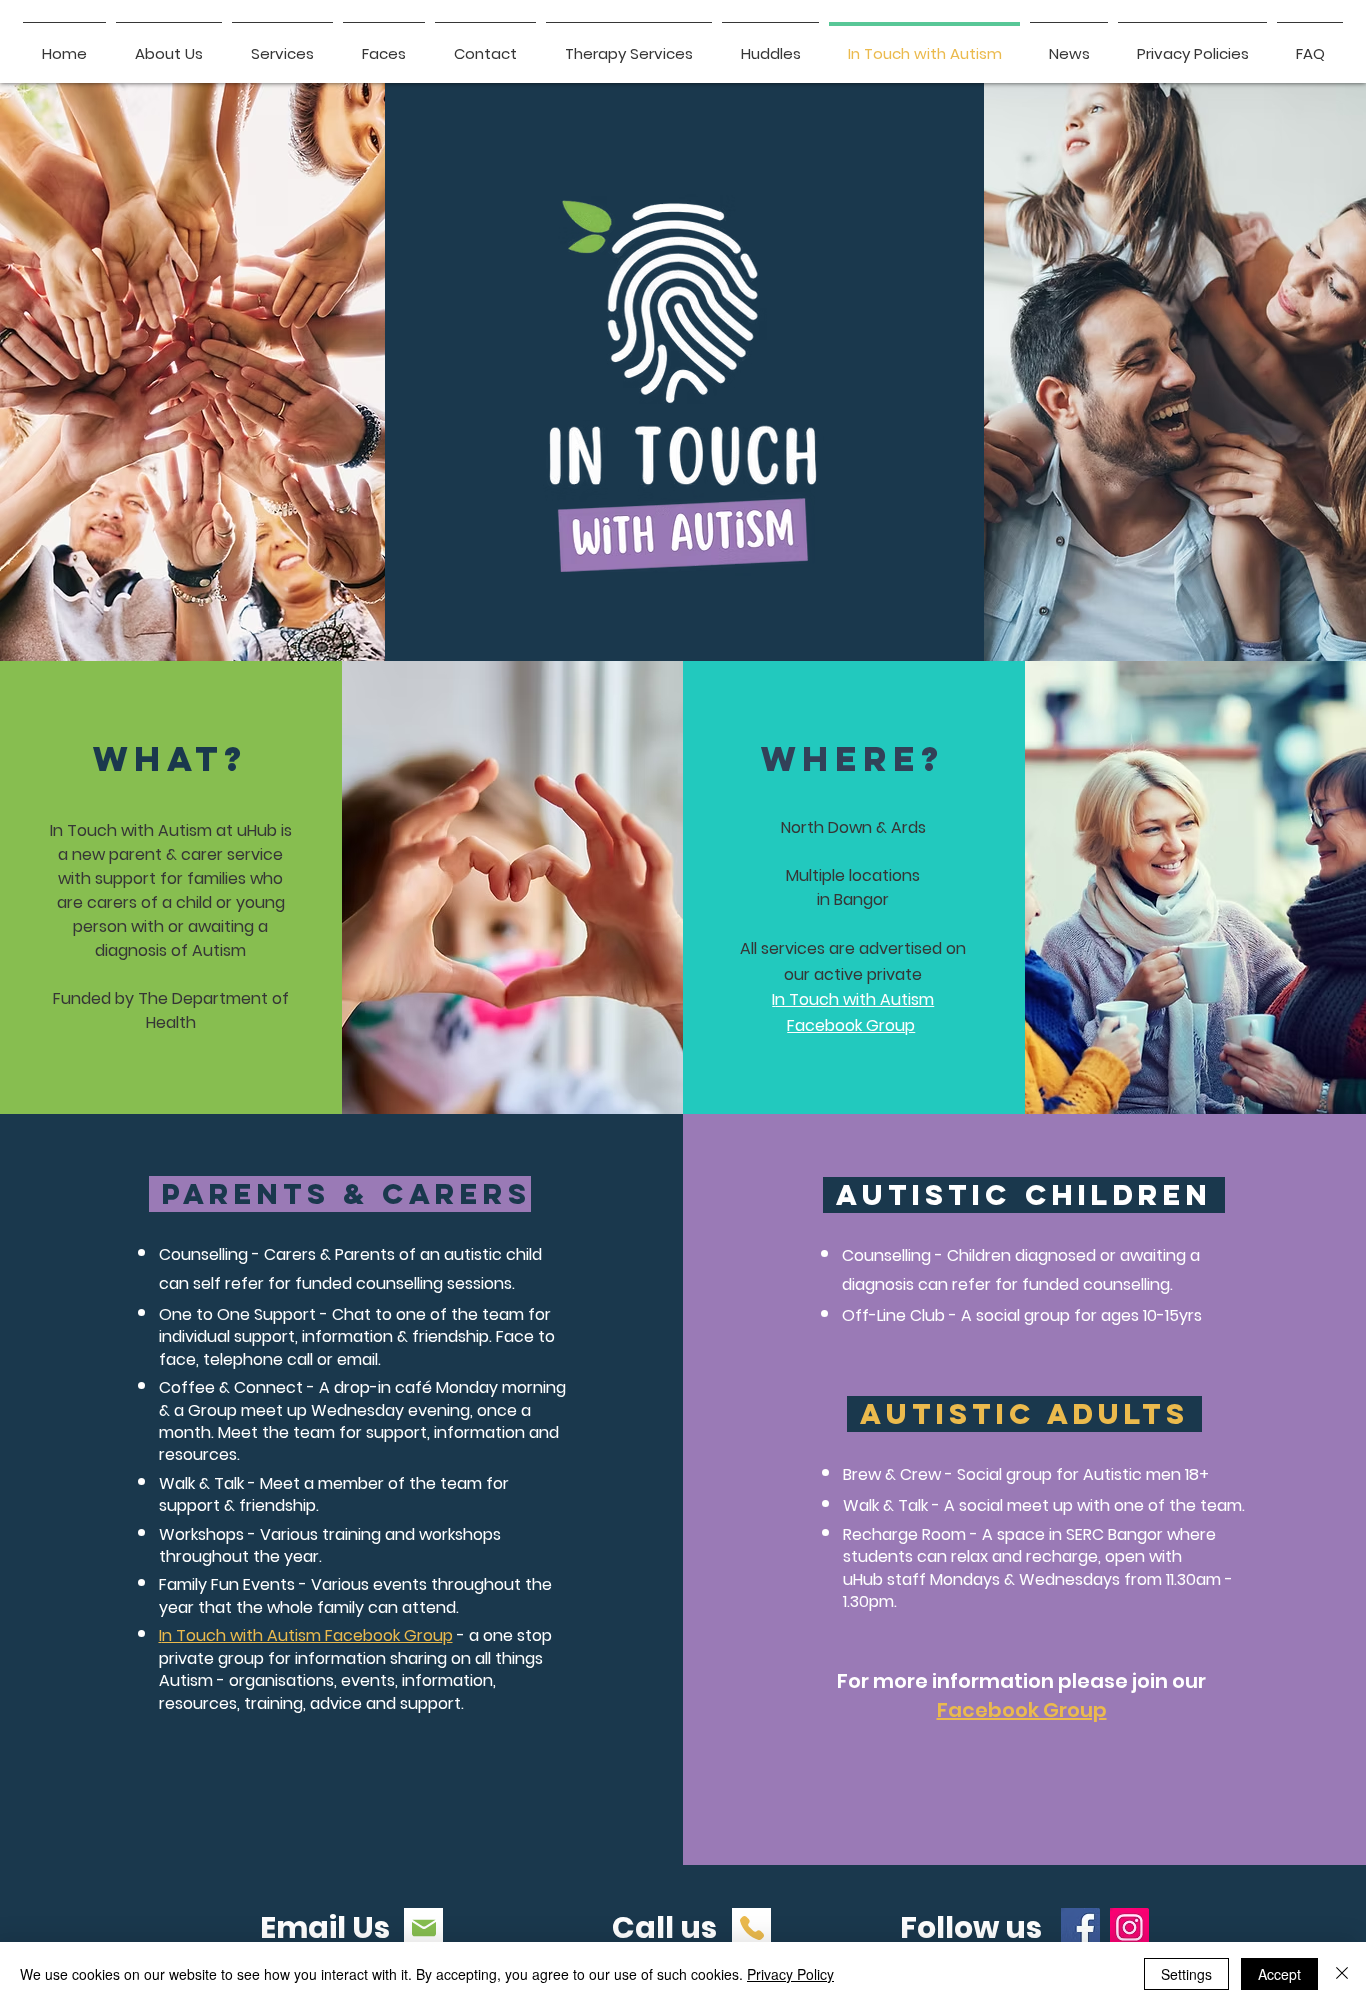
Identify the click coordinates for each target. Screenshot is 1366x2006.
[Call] (751, 1927)
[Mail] (423, 1927)
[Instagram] (1129, 1927)
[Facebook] (1080, 1927)
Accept (1279, 1974)
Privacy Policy (790, 1974)
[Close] (1342, 1974)
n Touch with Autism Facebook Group (307, 1635)
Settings (1186, 1974)
